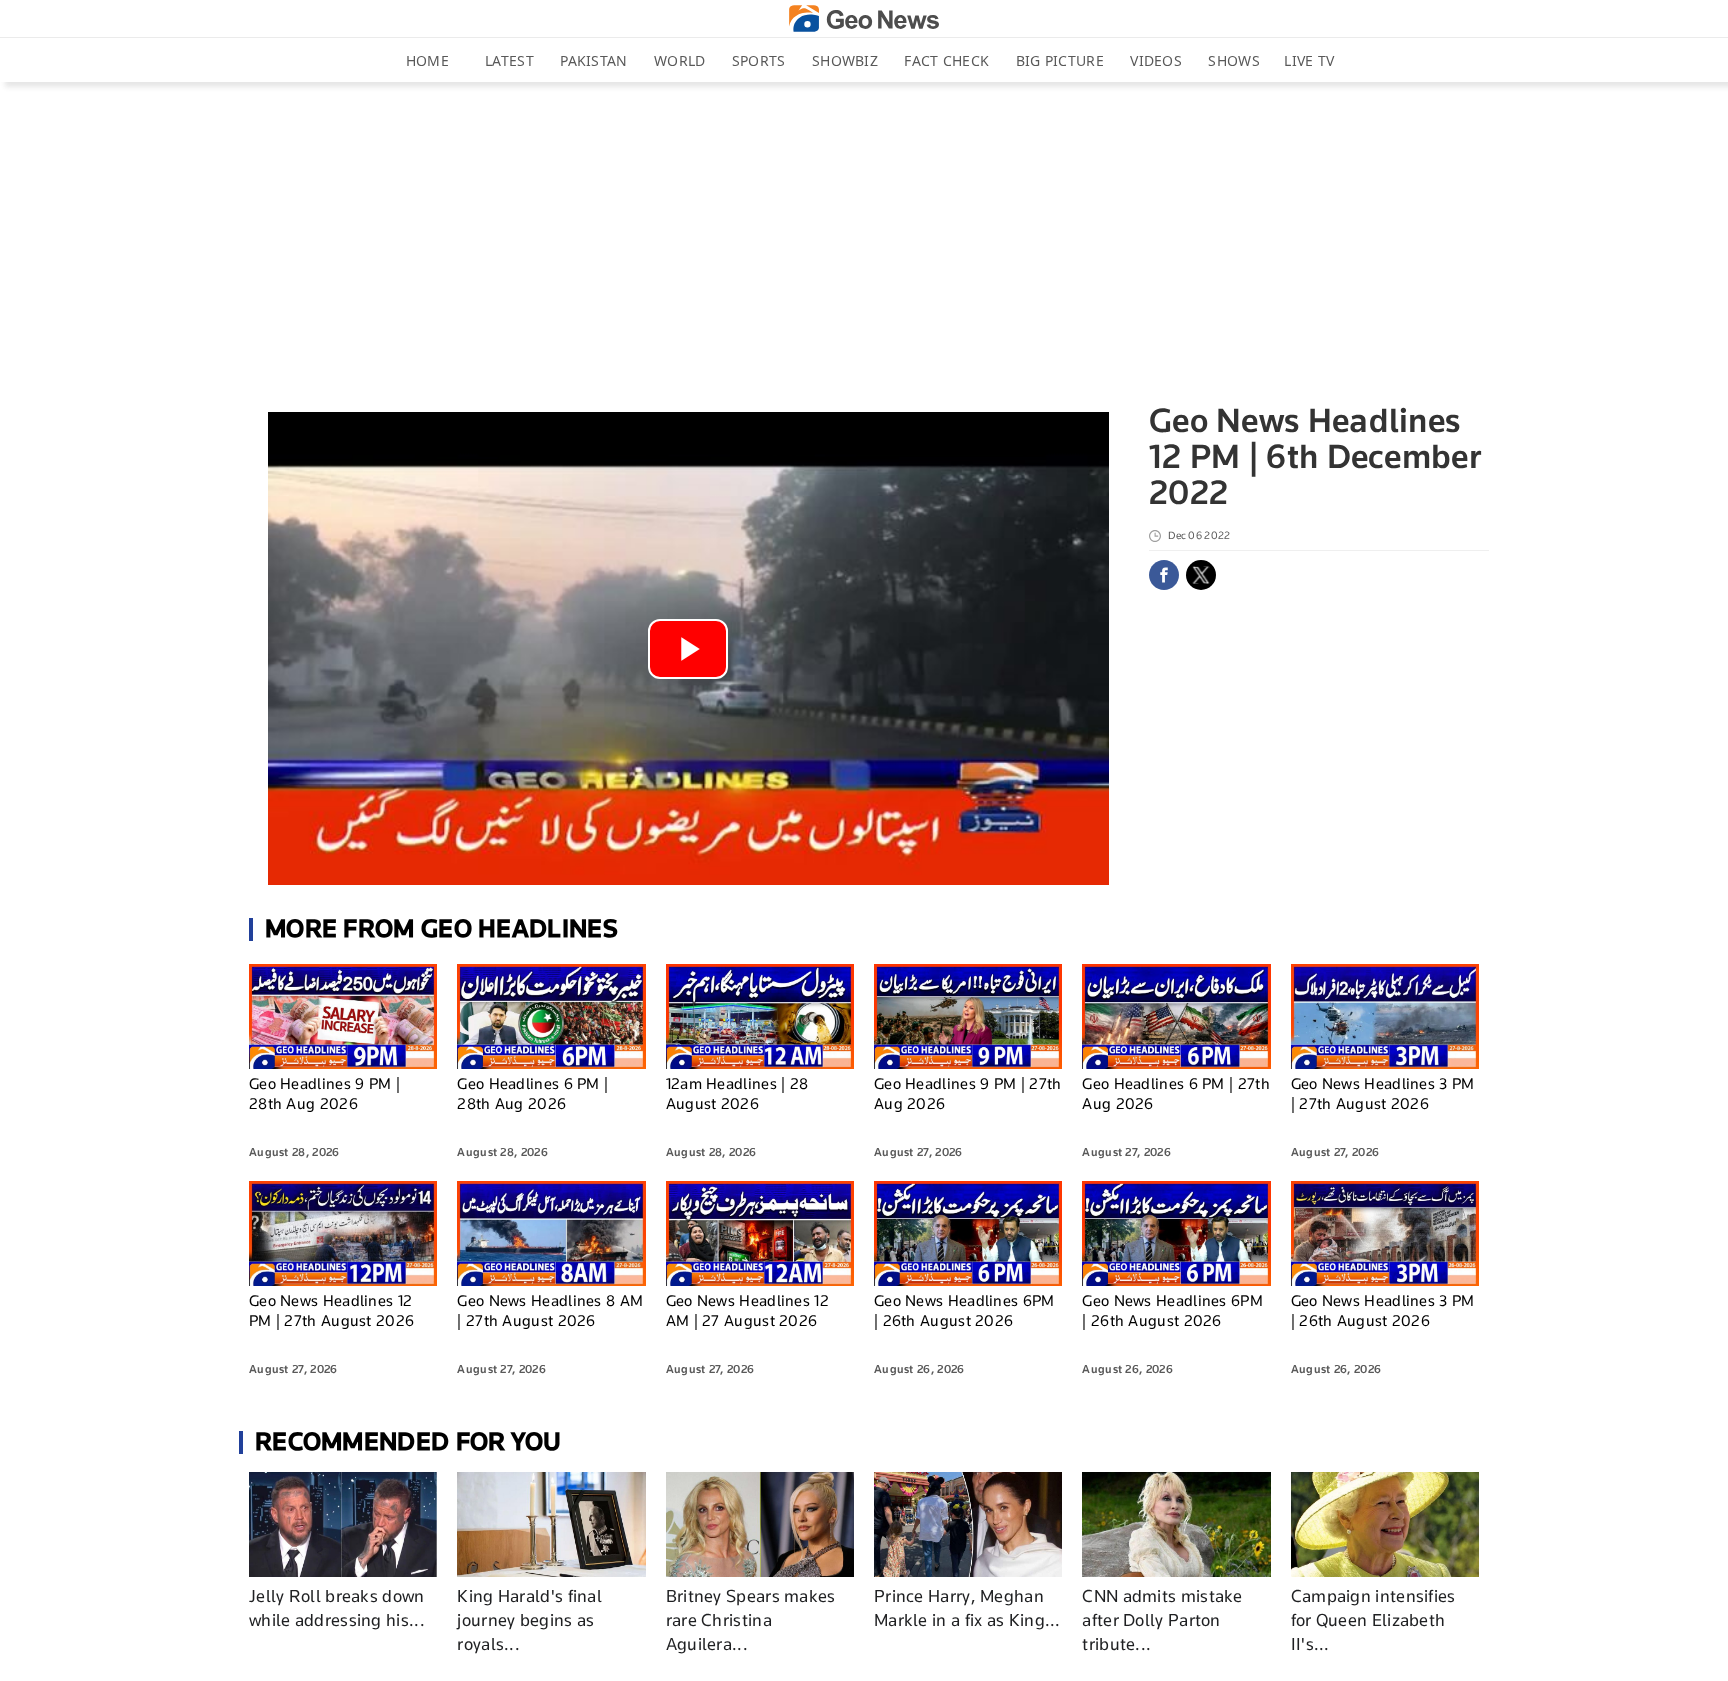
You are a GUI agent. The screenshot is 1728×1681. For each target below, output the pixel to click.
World (680, 60)
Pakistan (593, 60)
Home (427, 60)
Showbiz (845, 60)
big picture (1060, 60)
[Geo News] (864, 18)
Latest (509, 60)
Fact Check (946, 60)
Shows (1234, 60)
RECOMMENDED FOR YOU (408, 1441)
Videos (1156, 60)
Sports (759, 60)
